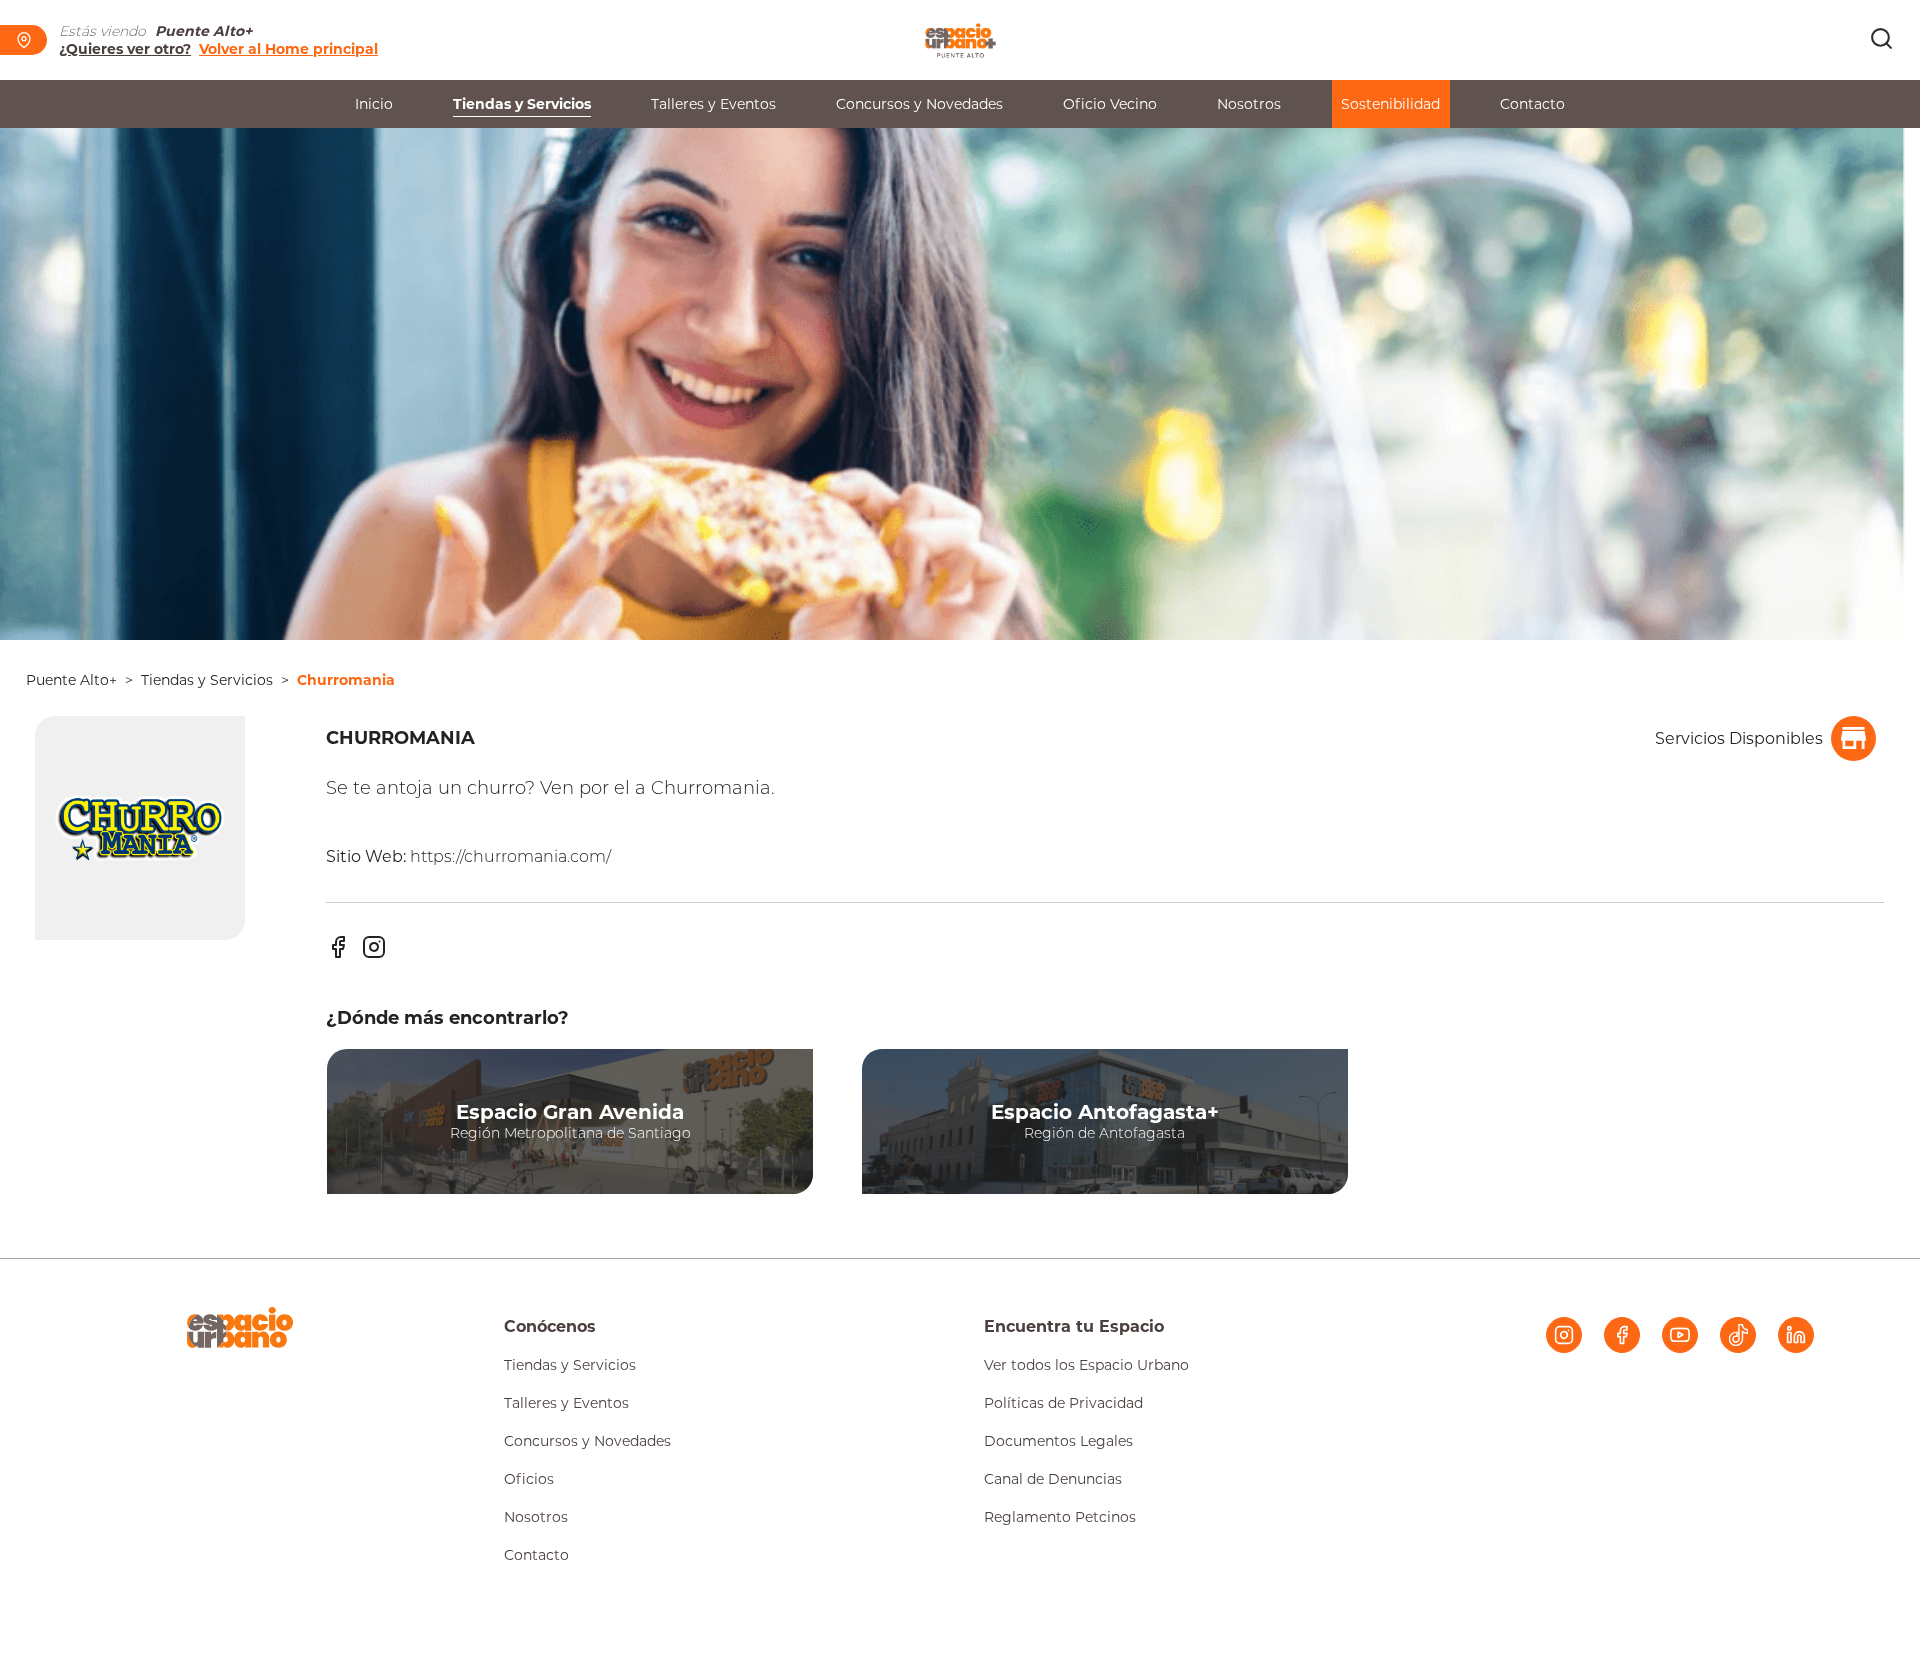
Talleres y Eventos (713, 104)
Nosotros (1249, 104)
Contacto (1532, 104)
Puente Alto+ (71, 680)
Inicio (374, 104)
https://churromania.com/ (510, 856)
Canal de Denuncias (1053, 1479)
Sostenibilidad (1390, 104)
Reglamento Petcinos (1060, 1517)
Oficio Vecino (1110, 104)
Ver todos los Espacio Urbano (1086, 1365)
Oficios (529, 1479)
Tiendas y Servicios (522, 104)
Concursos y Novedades (919, 104)
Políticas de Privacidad (1063, 1403)
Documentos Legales (1058, 1441)
